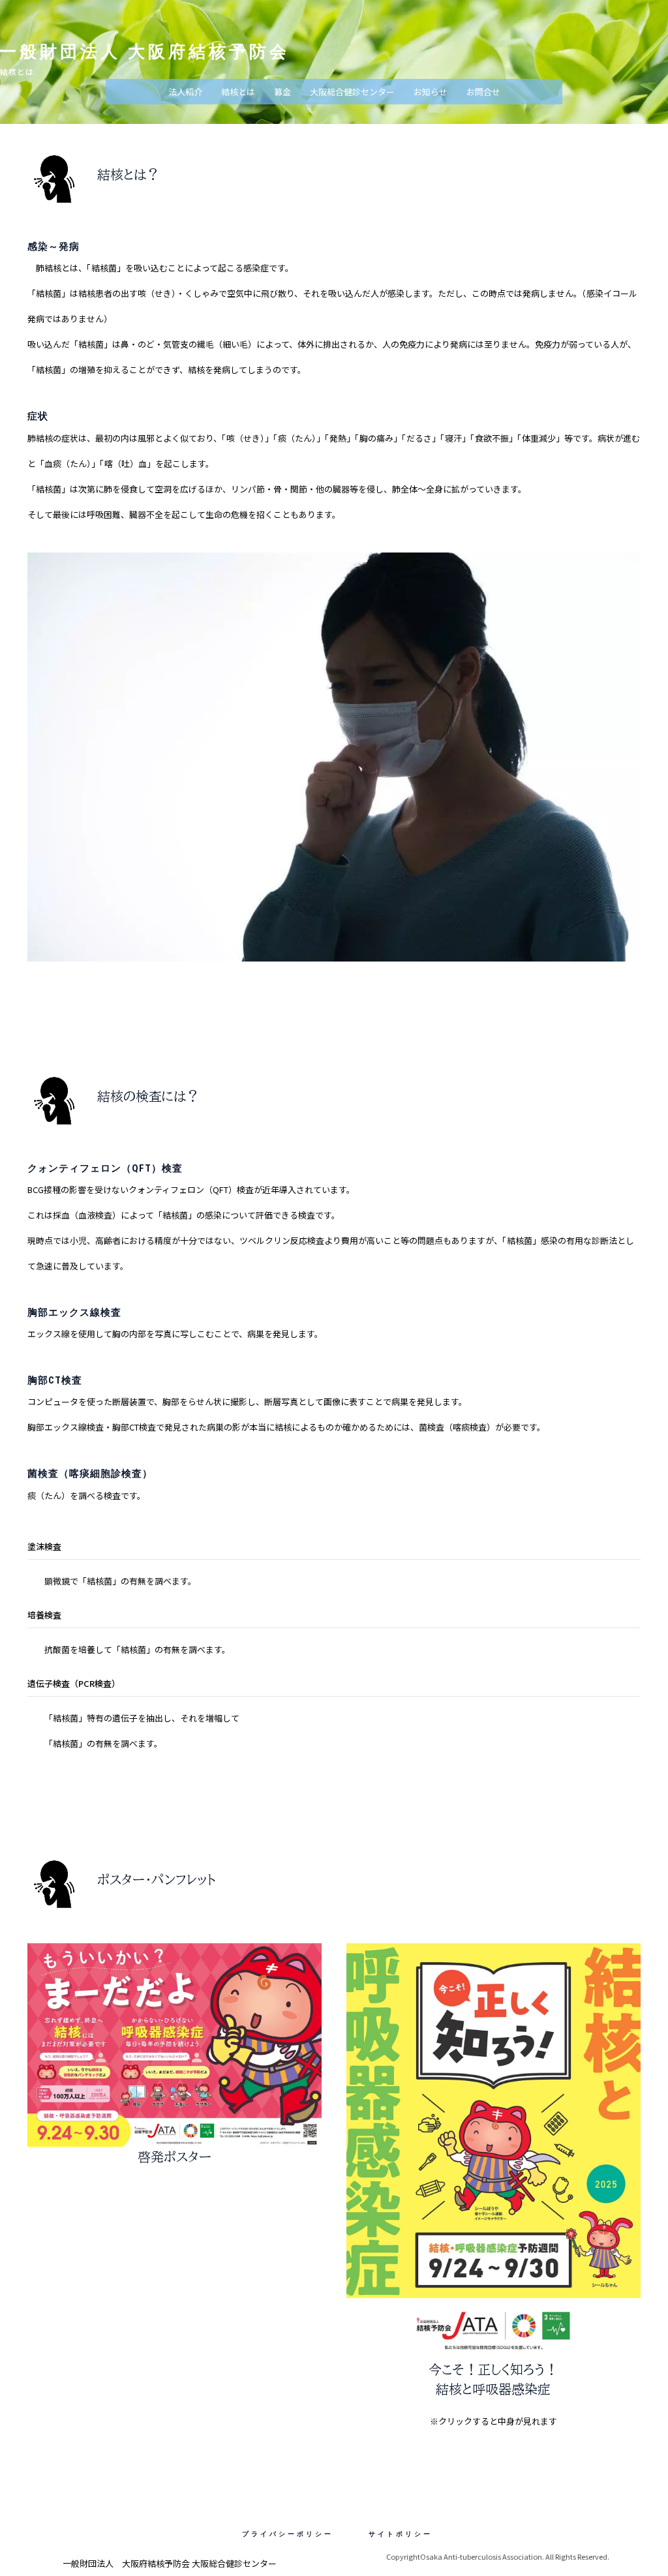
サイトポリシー (401, 2534)
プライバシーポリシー (288, 2534)
